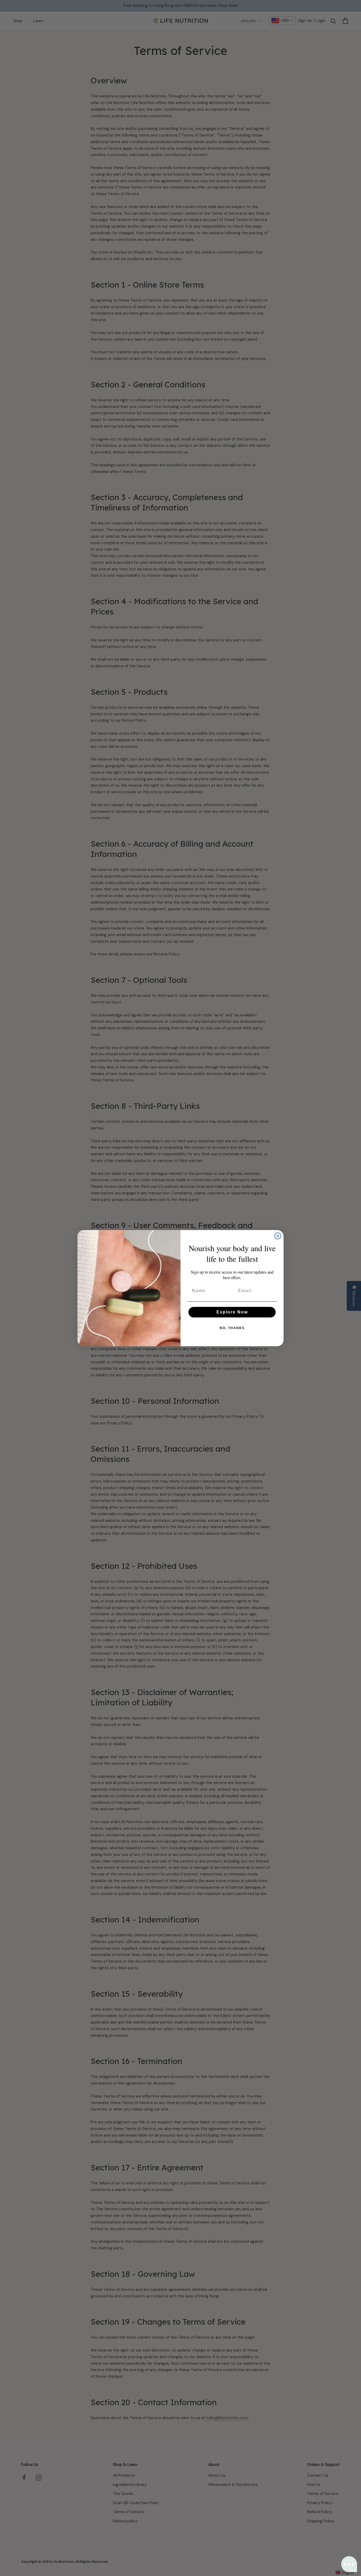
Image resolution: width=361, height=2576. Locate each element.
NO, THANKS (232, 1328)
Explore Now (232, 1312)
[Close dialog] (278, 1236)
